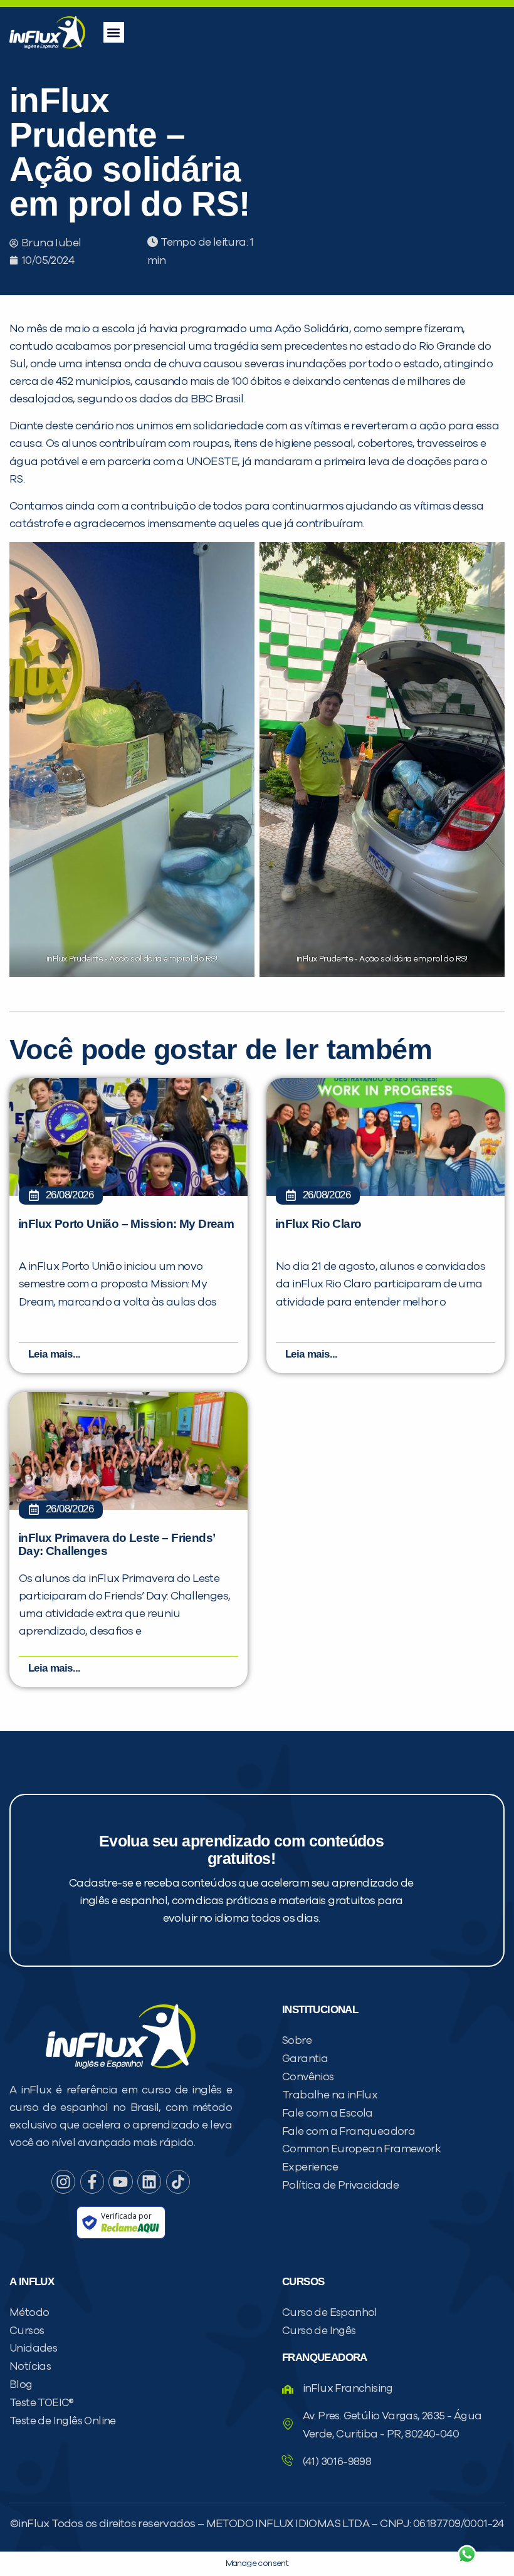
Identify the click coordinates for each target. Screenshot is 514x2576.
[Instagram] (63, 2182)
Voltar (320, 2524)
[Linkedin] (149, 2182)
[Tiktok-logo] (178, 2182)
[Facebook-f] (92, 2182)
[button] (114, 32)
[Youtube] (120, 2182)
